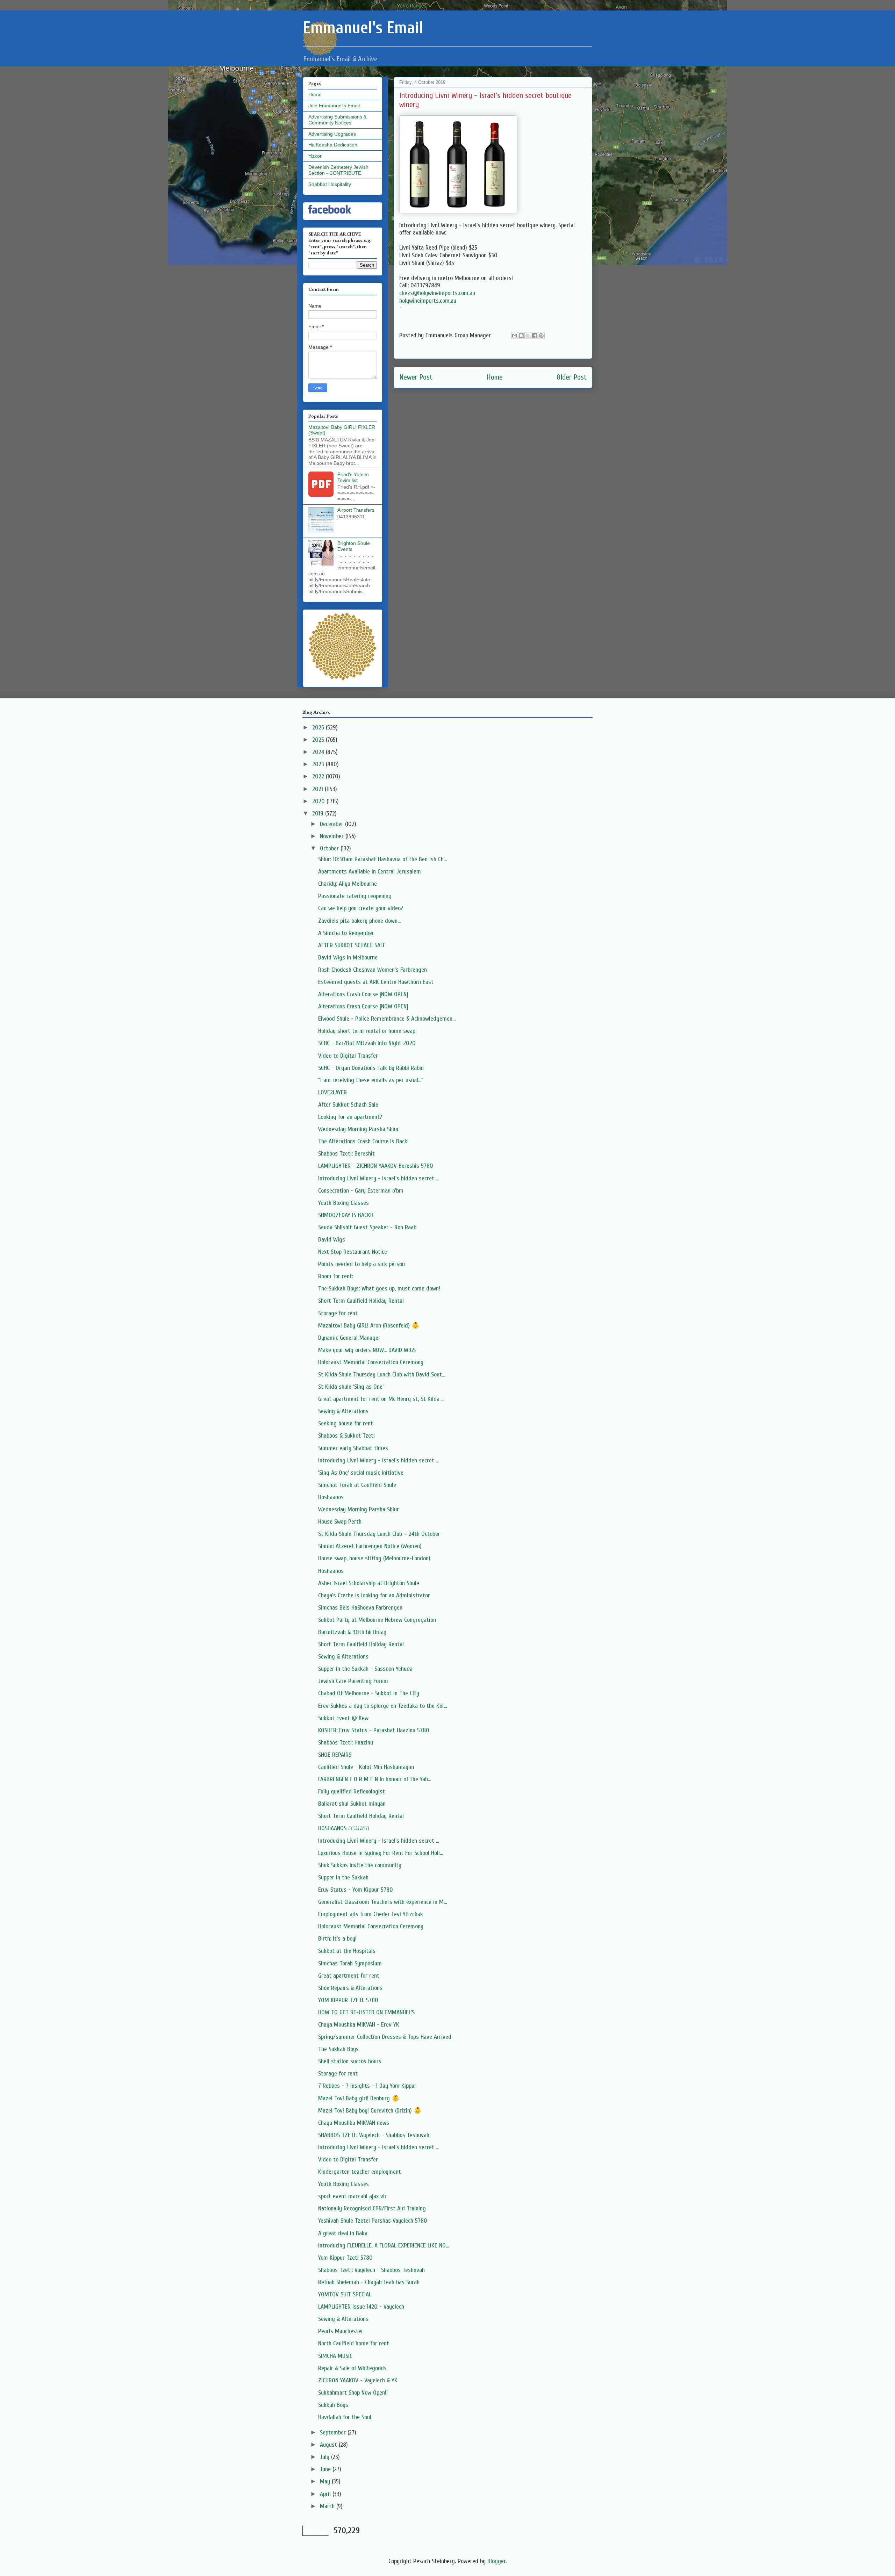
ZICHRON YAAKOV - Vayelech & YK (358, 2380)
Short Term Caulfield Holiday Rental (361, 1301)
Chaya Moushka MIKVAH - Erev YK (359, 2025)
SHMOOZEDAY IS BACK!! (346, 1215)
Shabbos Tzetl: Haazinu (346, 1743)
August (329, 2445)
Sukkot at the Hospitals (347, 1951)
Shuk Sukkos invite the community (360, 1865)
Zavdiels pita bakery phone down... (359, 921)
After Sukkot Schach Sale (348, 1105)
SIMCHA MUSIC (335, 2356)
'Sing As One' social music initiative (361, 1473)
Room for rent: (336, 1276)
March (328, 2506)
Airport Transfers (356, 510)
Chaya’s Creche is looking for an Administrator (374, 1595)
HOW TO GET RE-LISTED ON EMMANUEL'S (366, 2012)
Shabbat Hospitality (330, 184)
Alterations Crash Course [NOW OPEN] (363, 994)
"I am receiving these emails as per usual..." (371, 1080)
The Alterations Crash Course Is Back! (363, 1141)
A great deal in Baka (343, 2233)
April (326, 2494)
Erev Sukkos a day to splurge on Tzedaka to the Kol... (382, 1706)
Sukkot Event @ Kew (343, 1718)
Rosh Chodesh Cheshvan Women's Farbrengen (373, 970)
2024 (319, 752)
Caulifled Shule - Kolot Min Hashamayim (366, 1767)
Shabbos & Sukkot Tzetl (346, 1436)
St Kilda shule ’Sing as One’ (351, 1387)
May (326, 2481)
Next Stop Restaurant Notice (353, 1252)
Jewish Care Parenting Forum (353, 1681)
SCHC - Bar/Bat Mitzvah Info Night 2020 (367, 1043)
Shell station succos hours (350, 2061)
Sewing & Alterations (343, 1411)
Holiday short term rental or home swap (367, 1031)
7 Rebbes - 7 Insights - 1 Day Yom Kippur (367, 2086)
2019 (319, 814)
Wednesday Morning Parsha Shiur (359, 1129)
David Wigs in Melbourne (348, 958)
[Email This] (515, 336)
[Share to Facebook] (535, 336)
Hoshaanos (331, 1497)
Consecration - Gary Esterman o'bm (361, 1191)
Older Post (572, 377)
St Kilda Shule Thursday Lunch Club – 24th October (379, 1534)
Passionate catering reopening (355, 896)
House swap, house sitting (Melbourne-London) (374, 1558)
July (325, 2457)
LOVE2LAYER (332, 1092)
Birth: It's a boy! (337, 1939)
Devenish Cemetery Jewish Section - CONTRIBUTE (338, 170)
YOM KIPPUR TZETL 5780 (348, 2000)
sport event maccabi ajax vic (353, 2196)
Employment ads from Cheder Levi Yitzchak (371, 1914)
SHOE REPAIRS (335, 1755)
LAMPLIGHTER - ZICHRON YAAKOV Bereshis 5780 (376, 1166)
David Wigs (332, 1240)
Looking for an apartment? (350, 1117)
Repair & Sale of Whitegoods (352, 2368)
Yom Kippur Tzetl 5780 (345, 2258)
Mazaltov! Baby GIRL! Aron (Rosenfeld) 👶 (369, 1326)
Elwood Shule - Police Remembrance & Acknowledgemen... (387, 1019)
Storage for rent (338, 1313)
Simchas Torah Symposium (350, 1963)
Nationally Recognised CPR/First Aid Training (372, 2208)
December (332, 824)
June (326, 2469)
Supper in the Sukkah (343, 1877)
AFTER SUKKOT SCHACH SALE (352, 945)
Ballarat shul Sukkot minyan (352, 1804)
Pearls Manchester (341, 2331)
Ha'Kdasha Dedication (333, 145)
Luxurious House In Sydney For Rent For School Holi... (381, 1853)
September (334, 2433)
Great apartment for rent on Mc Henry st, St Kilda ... (381, 1399)
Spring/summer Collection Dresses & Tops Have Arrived (385, 2037)
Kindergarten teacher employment (360, 2172)
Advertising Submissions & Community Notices (338, 120)
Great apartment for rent (349, 1976)
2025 (319, 740)
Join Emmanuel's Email (334, 106)
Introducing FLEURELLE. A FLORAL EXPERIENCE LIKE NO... (384, 2246)
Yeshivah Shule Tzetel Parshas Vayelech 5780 (373, 2221)
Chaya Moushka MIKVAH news (354, 2123)
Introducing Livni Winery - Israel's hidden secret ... (379, 1178)
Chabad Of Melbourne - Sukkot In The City (369, 1693)
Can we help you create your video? (361, 908)
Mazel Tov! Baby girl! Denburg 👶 (359, 2098)
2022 (319, 776)
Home (495, 377)
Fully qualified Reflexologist (352, 1791)
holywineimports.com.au (428, 301)
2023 (319, 764)
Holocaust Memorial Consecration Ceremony (371, 1362)
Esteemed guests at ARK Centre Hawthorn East (376, 982)
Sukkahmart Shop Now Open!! (353, 2393)
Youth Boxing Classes (343, 1203)
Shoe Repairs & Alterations (350, 1988)
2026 (319, 728)
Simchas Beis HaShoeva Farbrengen (360, 1608)
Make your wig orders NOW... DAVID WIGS (367, 1350)
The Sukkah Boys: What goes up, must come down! (379, 1289)
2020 (319, 801)
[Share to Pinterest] (541, 336)
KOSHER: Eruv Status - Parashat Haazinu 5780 (374, 1730)
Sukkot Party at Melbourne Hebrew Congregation (377, 1620)
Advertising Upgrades (332, 134)
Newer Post (416, 377)
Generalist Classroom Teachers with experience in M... (382, 1902)
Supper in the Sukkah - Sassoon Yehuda (365, 1669)
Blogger (496, 2561)
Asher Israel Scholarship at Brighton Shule (369, 1583)
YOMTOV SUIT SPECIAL (345, 2294)
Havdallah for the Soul (345, 2417)
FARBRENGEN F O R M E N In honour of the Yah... (375, 1779)
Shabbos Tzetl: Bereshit (346, 1154)
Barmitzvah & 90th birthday (352, 1632)
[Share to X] (528, 336)
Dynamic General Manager (349, 1338)
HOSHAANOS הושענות (344, 1828)
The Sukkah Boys (338, 2049)
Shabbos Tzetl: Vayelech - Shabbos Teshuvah (371, 2270)
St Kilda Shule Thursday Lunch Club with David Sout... (382, 1375)
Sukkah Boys (333, 2405)
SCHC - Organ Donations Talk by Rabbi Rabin (371, 1068)
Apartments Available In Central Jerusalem (370, 872)
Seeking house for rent (346, 1423)
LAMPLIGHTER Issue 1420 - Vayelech (361, 2307)
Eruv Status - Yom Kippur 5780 (356, 1890)
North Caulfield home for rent (354, 2343)
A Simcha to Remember (346, 933)
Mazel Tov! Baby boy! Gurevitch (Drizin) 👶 (370, 2111)
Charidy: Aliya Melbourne (348, 884)
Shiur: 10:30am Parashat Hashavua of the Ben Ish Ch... (382, 859)
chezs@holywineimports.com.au (437, 293)
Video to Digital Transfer (348, 1056)
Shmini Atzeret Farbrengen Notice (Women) (370, 1546)
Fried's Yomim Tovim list (353, 477)
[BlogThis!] (521, 336)
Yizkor (315, 156)
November (333, 836)
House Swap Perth (340, 1522)
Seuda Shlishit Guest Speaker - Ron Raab (367, 1227)
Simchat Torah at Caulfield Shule (357, 1485)
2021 (318, 789)
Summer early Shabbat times (353, 1448)
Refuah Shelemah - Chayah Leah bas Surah (369, 2282)
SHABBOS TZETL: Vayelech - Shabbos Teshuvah (374, 2135)
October (330, 848)
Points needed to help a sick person (361, 1264)
